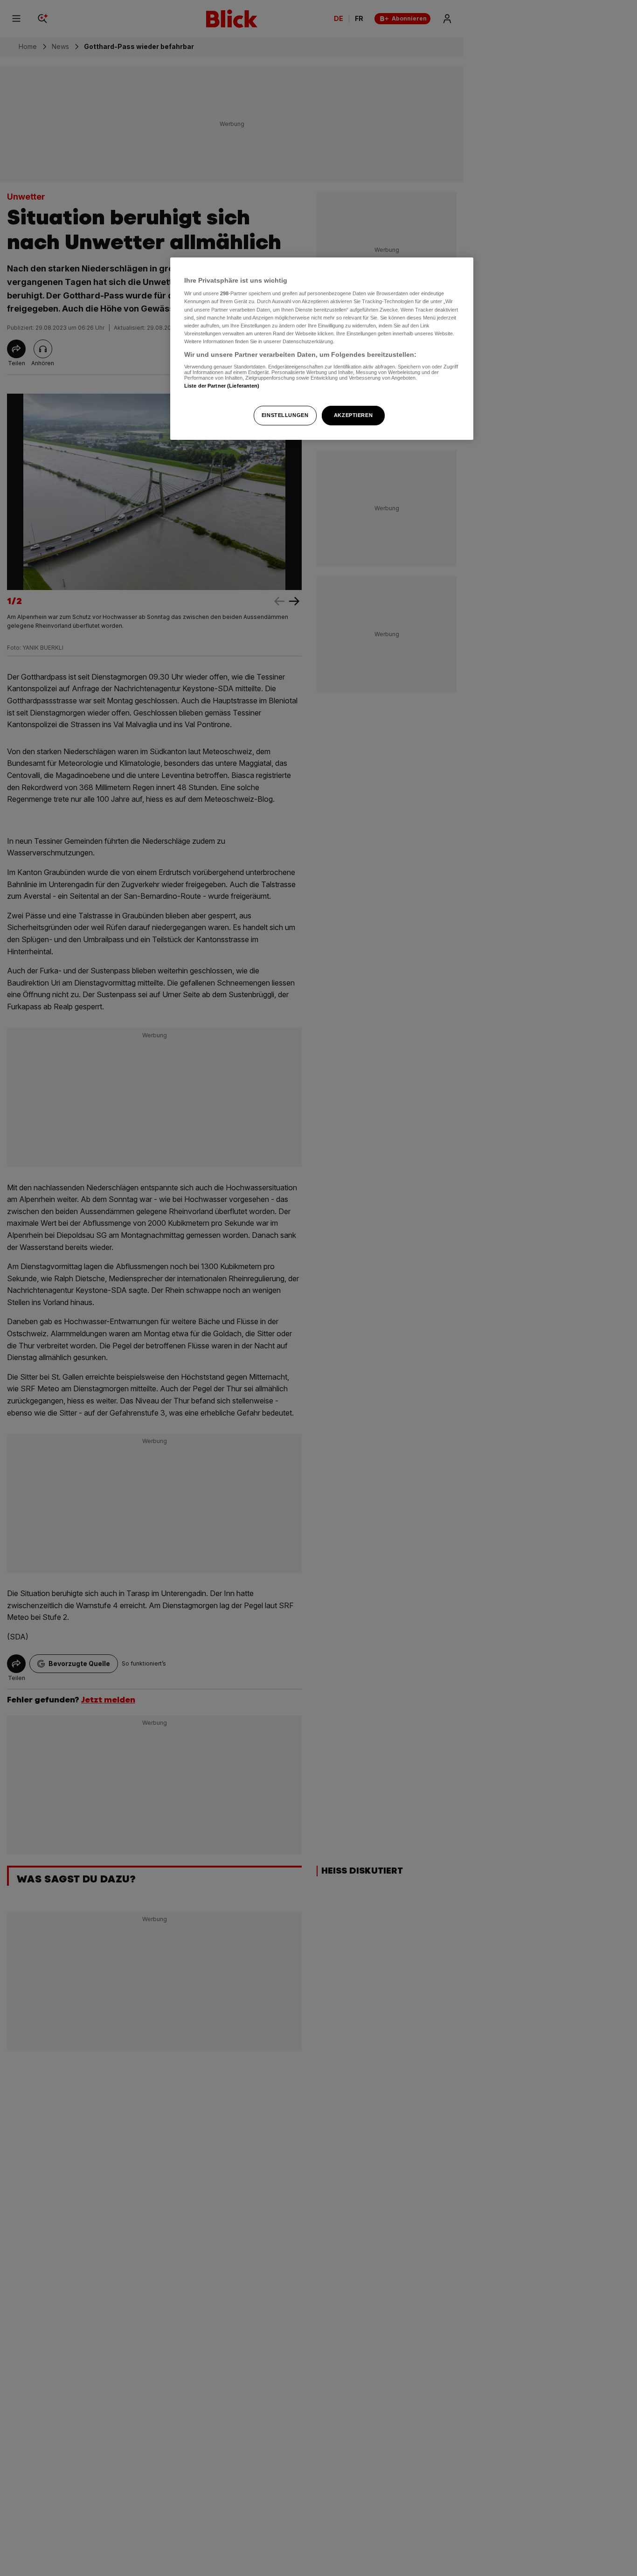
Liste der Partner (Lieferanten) (222, 386)
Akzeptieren (353, 415)
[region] (322, 349)
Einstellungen (285, 415)
